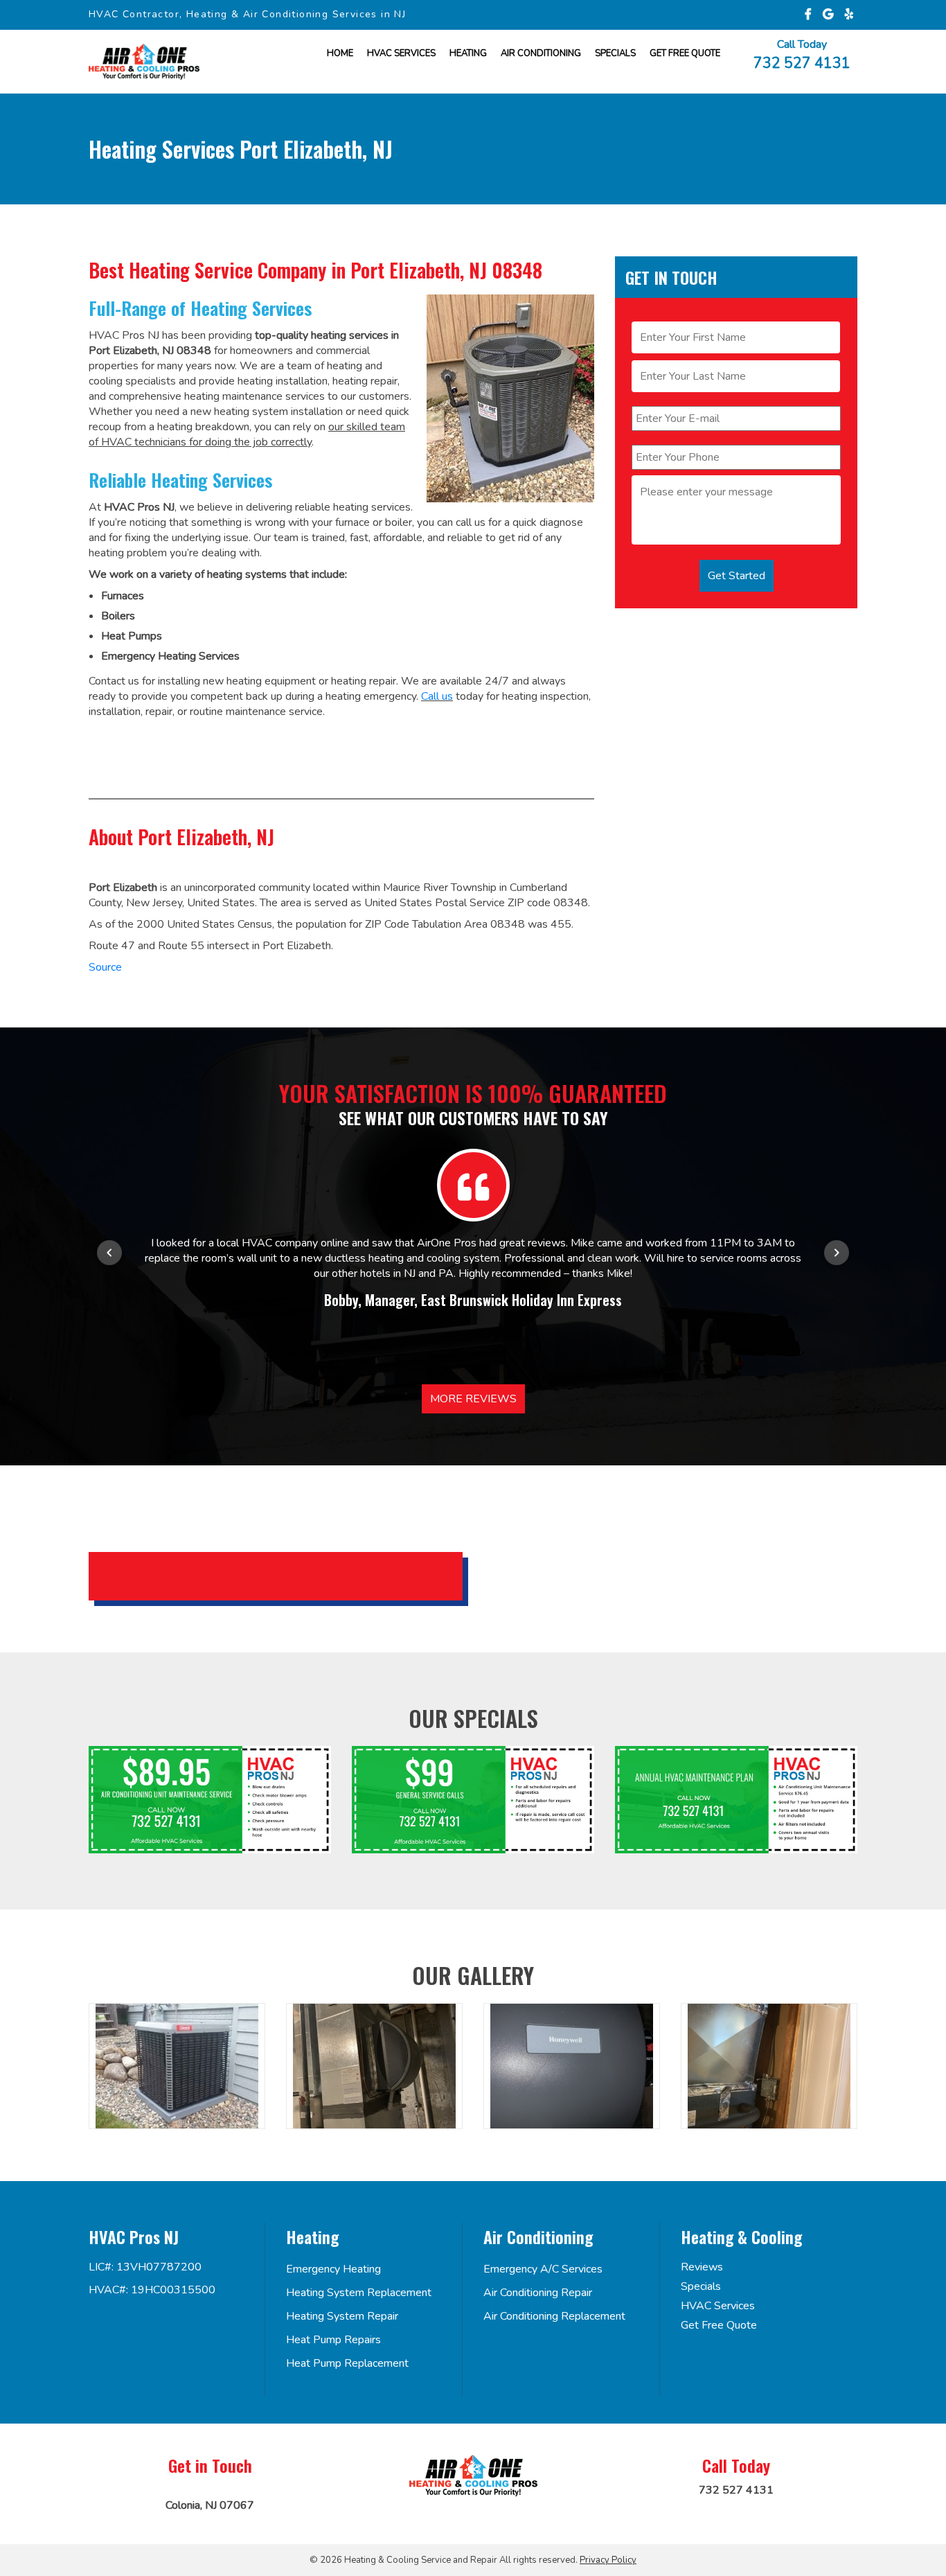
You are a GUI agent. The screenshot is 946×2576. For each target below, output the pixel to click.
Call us (437, 696)
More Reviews (473, 1399)
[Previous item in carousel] (109, 1253)
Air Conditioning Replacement (554, 2316)
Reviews (702, 2267)
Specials (615, 53)
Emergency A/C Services (543, 2269)
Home (340, 53)
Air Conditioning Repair (538, 2293)
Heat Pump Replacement (347, 2363)
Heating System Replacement (359, 2293)
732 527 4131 (802, 62)
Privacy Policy (608, 2560)
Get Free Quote (719, 2325)
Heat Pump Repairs (333, 2340)
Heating (468, 53)
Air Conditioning (541, 53)
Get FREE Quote (685, 53)
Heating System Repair (342, 2316)
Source (105, 967)
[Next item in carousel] (837, 1253)
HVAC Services (401, 53)
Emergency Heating (333, 2269)
